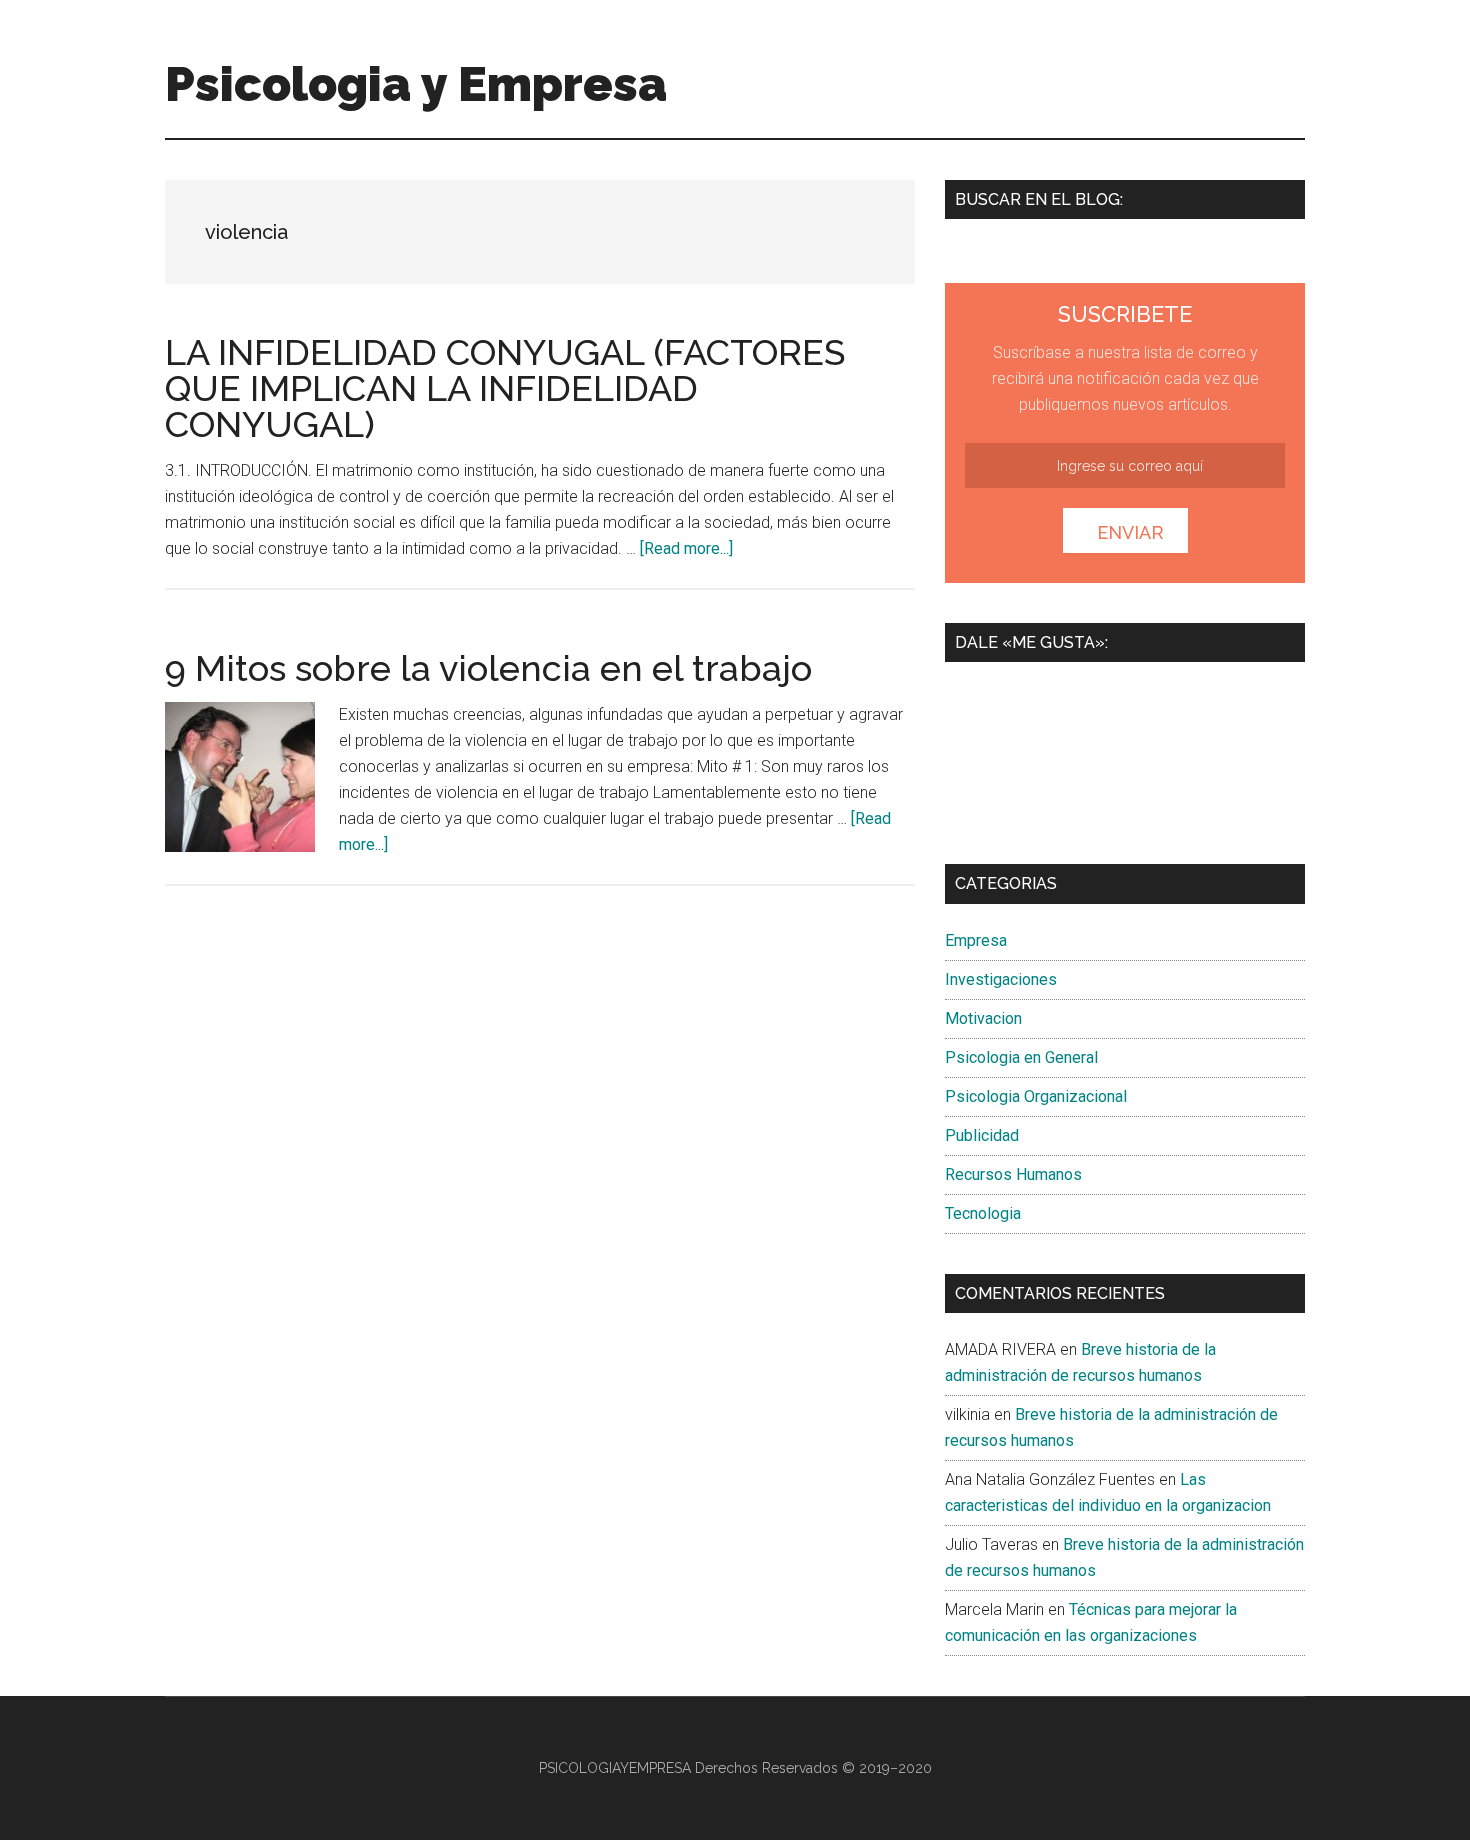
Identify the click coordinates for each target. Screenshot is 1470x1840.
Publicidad (982, 1135)
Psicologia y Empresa (416, 84)
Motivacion (983, 1018)
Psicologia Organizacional (1036, 1096)
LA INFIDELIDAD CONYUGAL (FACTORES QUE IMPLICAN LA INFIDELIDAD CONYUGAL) (505, 388)
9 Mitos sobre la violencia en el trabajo (488, 668)
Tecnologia (983, 1213)
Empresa (976, 940)
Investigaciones (1001, 979)
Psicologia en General (1021, 1057)
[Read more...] (686, 548)
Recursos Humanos (1013, 1174)
